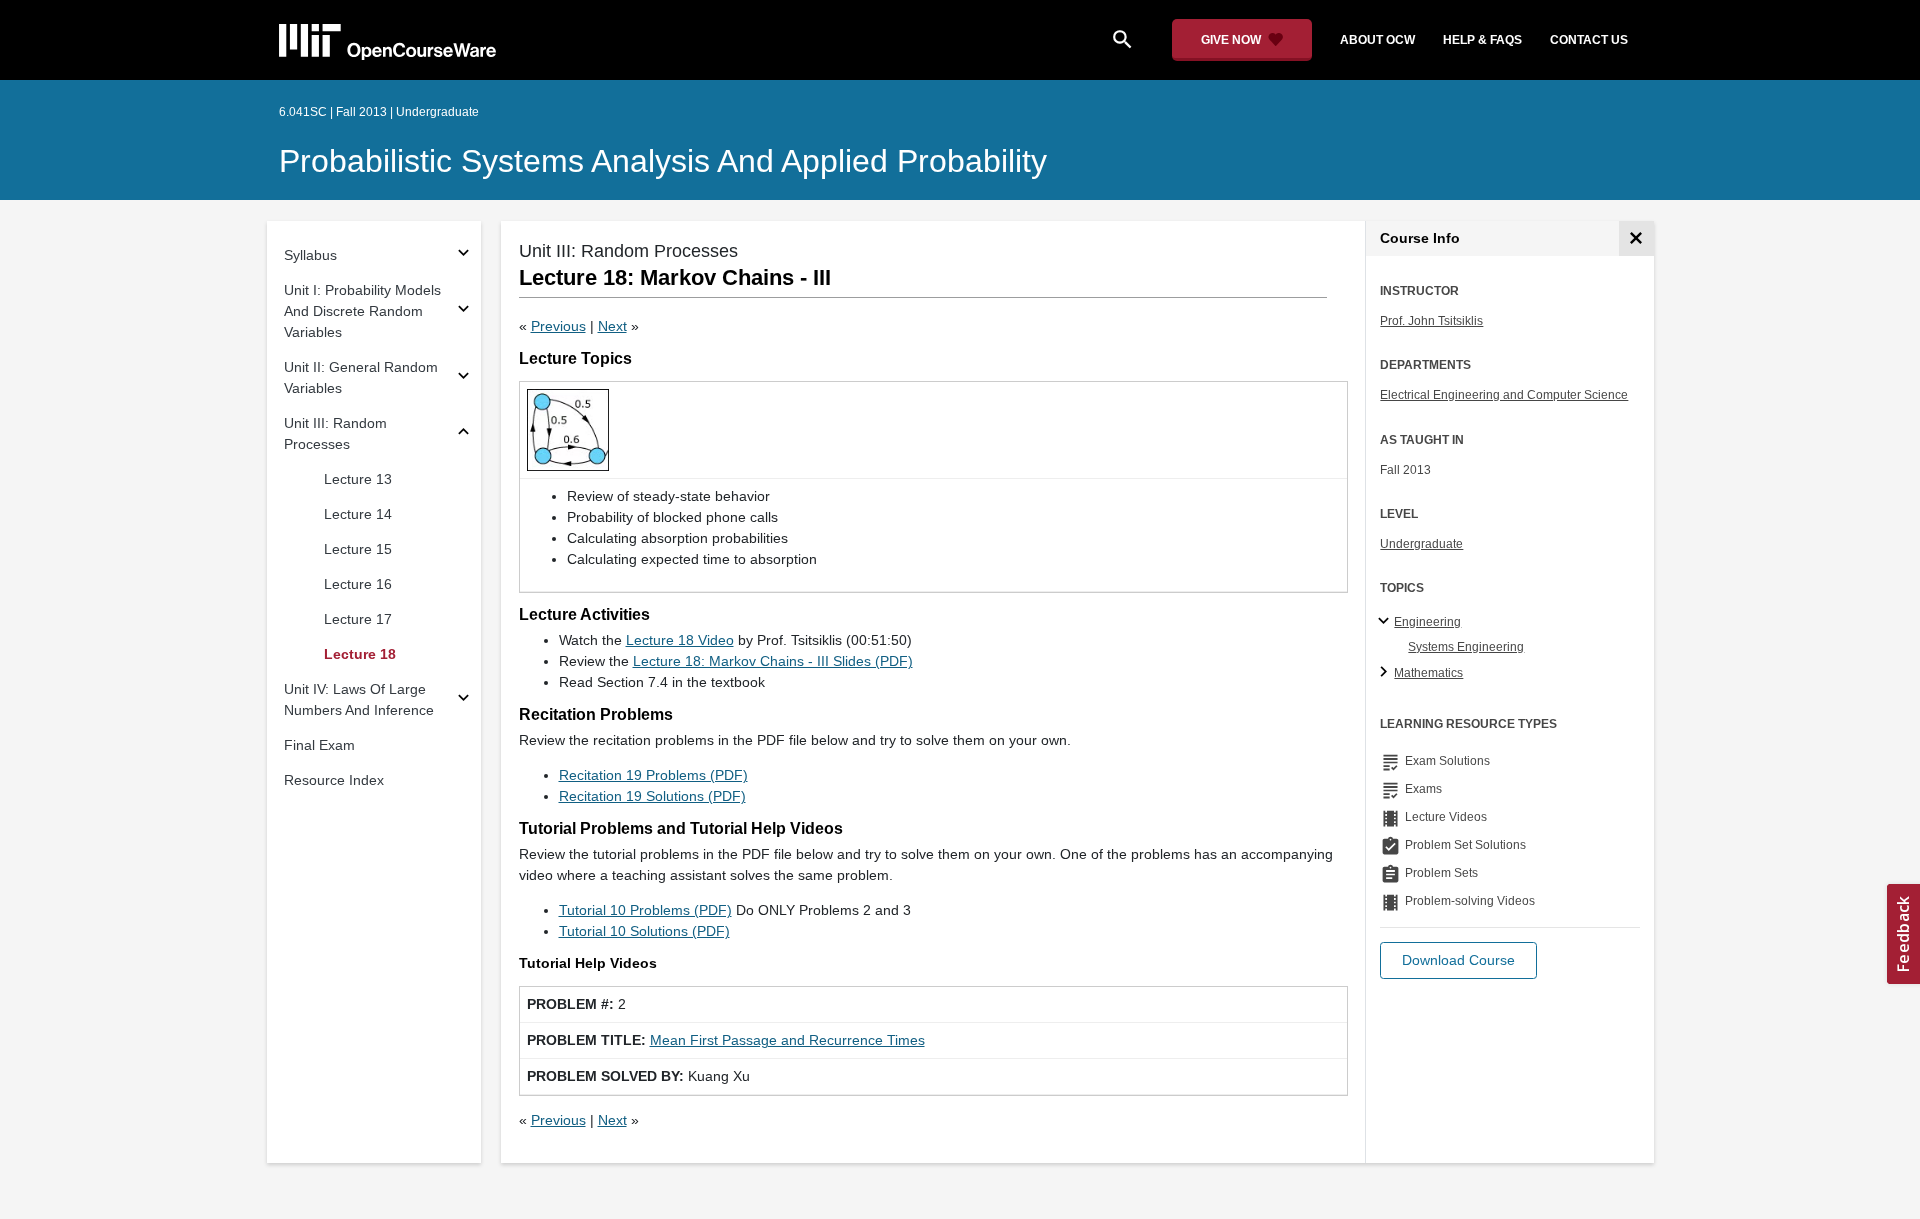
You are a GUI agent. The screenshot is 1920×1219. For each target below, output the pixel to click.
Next (612, 326)
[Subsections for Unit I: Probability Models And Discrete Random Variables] (463, 311)
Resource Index (334, 780)
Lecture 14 (358, 514)
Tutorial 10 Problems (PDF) (645, 910)
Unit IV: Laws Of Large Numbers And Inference (359, 699)
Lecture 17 (358, 619)
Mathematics (1428, 673)
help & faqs (1482, 40)
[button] (1458, 960)
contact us (1589, 40)
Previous (558, 326)
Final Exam (319, 745)
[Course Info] (1636, 238)
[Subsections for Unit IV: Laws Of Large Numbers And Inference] (463, 700)
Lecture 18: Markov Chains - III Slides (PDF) (773, 661)
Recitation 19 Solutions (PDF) (652, 796)
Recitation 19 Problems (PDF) (653, 775)
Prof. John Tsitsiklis (1431, 321)
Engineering (1427, 622)
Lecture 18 (360, 654)
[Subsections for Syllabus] (463, 255)
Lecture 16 (358, 584)
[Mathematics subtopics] (1386, 673)
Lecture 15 (358, 549)
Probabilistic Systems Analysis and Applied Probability (663, 161)
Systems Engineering (1466, 647)
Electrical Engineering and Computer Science (1504, 395)
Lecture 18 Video (680, 640)
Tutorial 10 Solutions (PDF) (644, 931)
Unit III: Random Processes (335, 433)
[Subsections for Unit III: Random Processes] (463, 434)
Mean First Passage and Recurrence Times (787, 1040)
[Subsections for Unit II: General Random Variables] (463, 378)
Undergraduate (1421, 544)
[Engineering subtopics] (1386, 622)
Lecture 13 (358, 479)
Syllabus (310, 255)
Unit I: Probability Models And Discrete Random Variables (362, 311)
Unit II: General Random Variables (361, 377)
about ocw (1377, 40)
